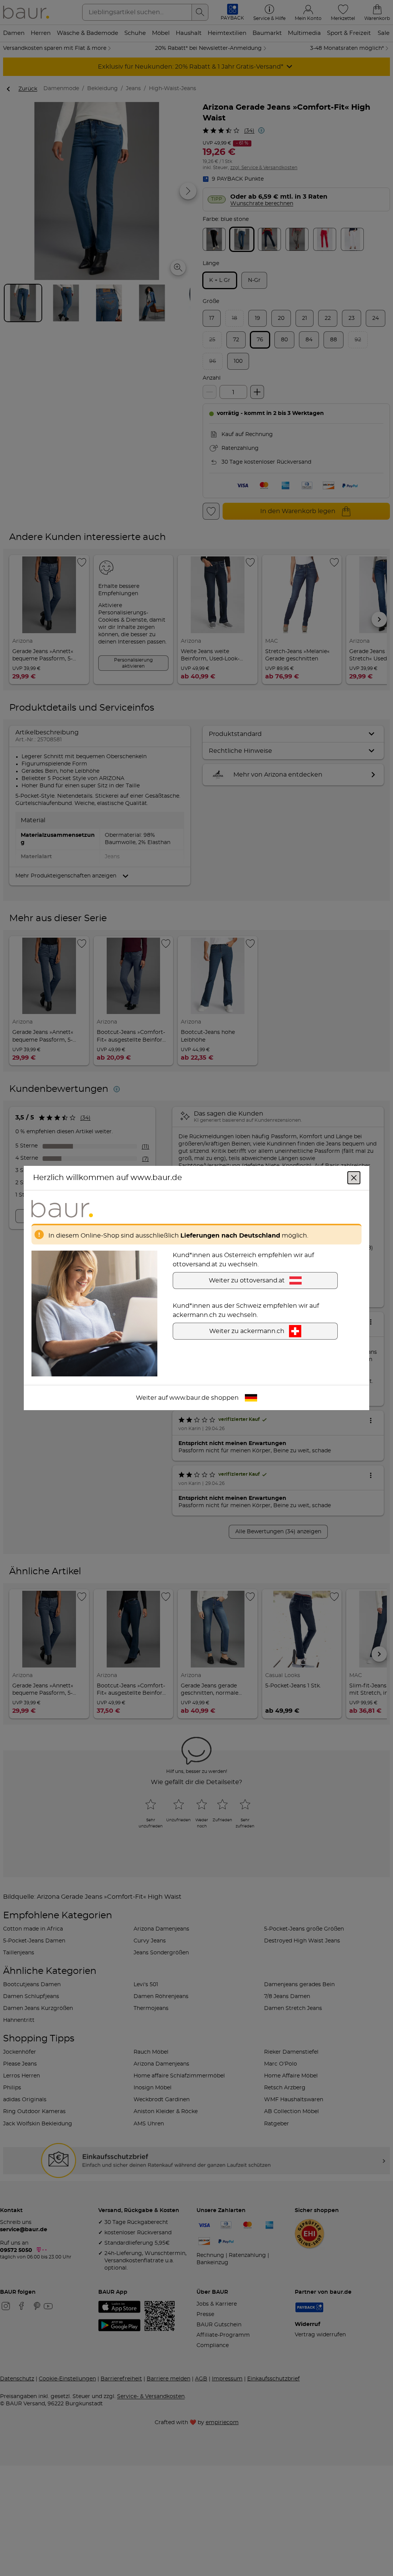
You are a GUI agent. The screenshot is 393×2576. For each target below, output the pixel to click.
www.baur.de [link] (189, 1398)
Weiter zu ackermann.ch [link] (247, 1331)
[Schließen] (354, 1178)
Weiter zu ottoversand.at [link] (247, 1281)
